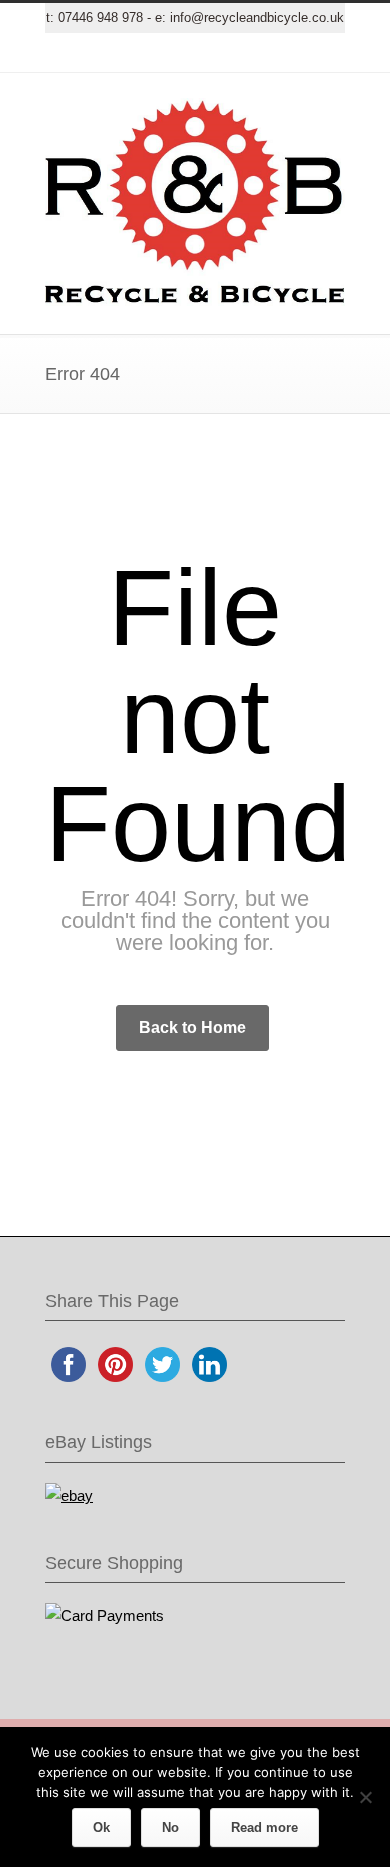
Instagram (215, 53)
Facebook (135, 53)
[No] (365, 1797)
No (170, 1827)
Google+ (175, 53)
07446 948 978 (100, 17)
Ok (101, 1827)
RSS (295, 53)
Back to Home (192, 1027)
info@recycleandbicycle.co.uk (257, 17)
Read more (264, 1827)
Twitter (95, 53)
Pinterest (255, 53)
